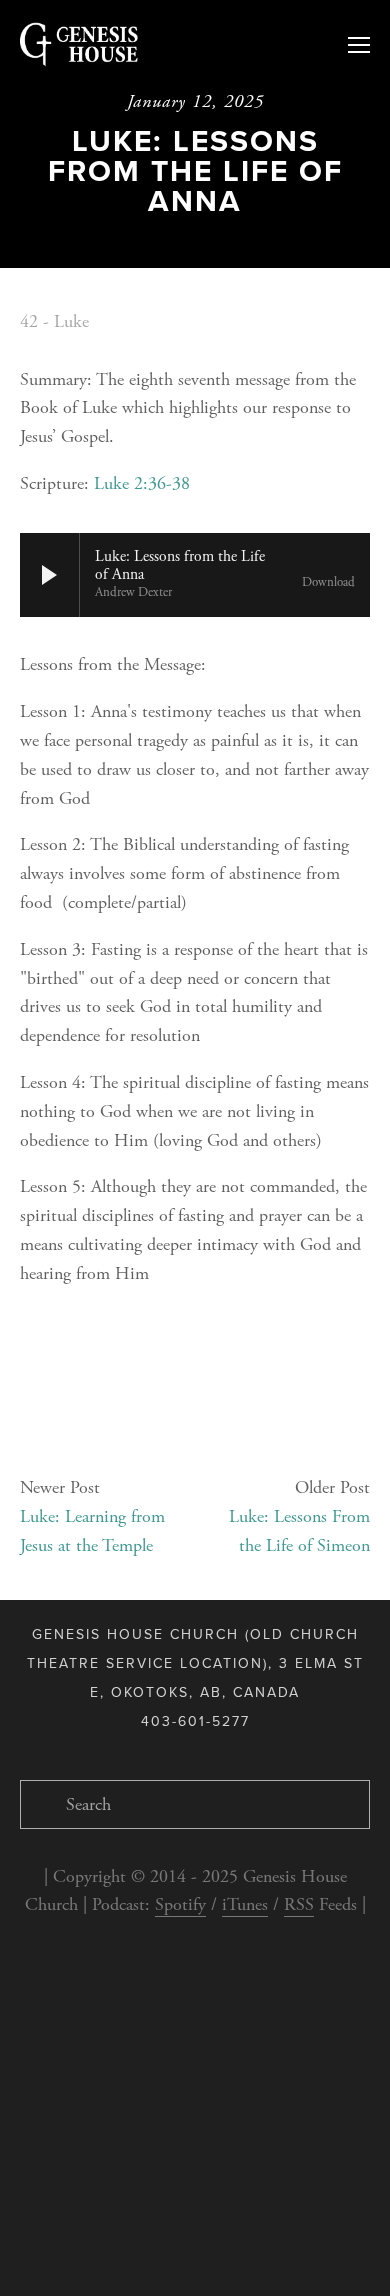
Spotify (180, 1904)
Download (328, 583)
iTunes (245, 1904)
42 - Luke (54, 321)
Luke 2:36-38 (142, 483)
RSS (299, 1904)
